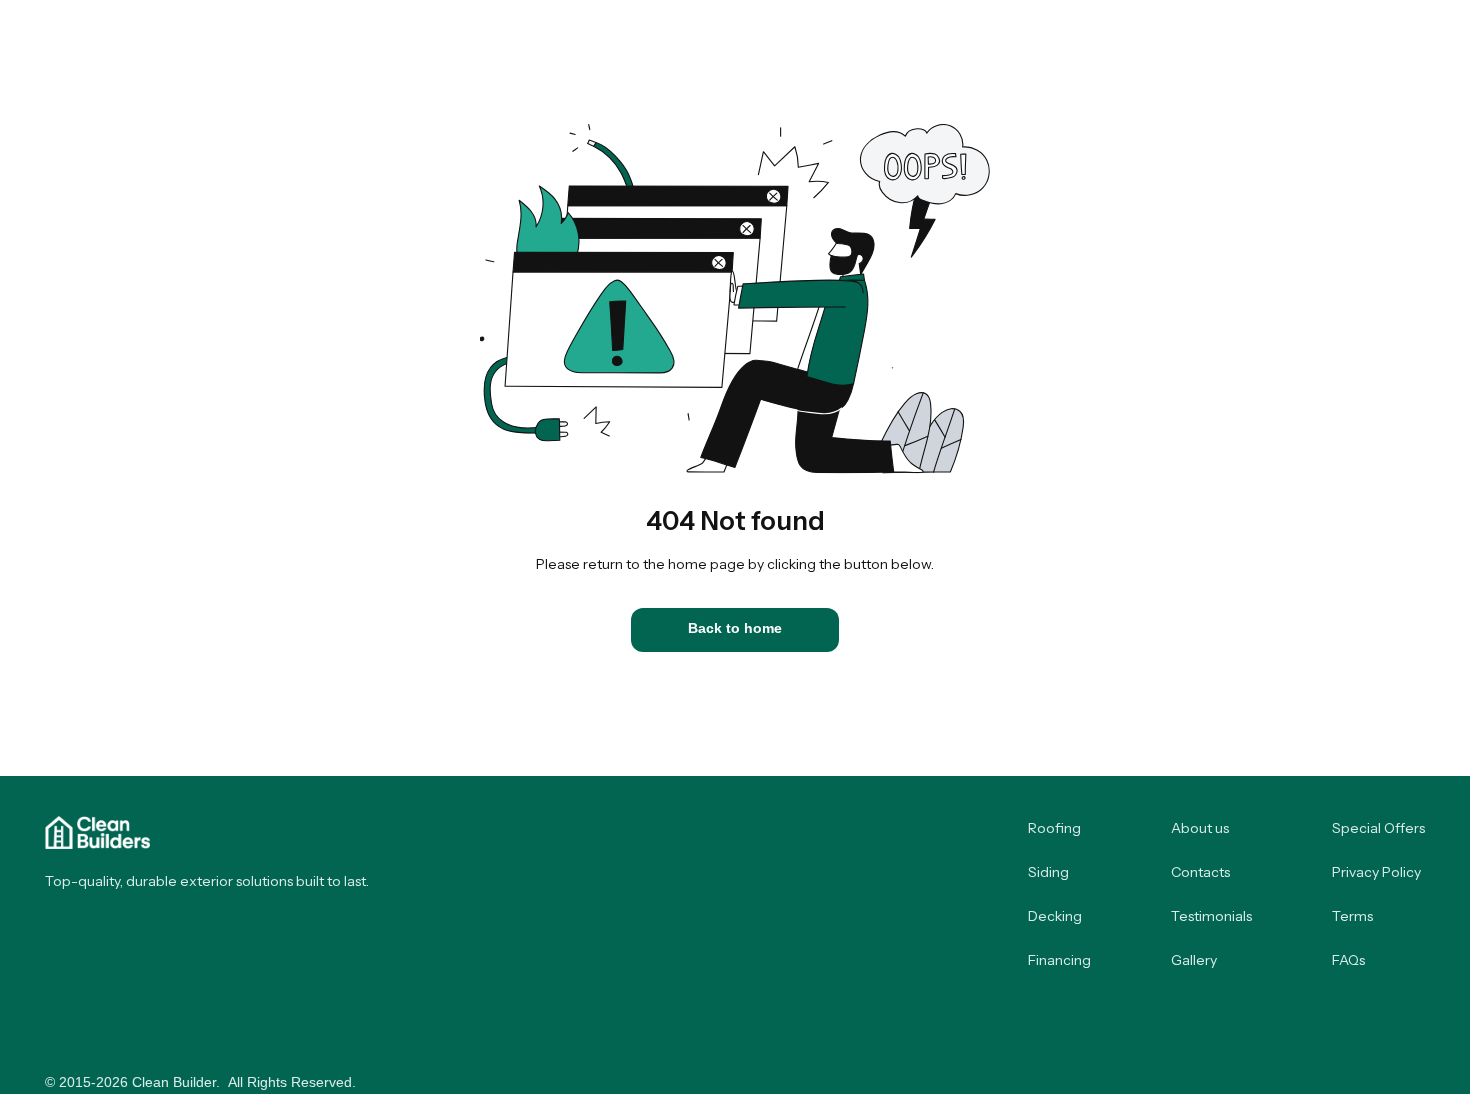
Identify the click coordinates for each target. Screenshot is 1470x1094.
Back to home (735, 628)
